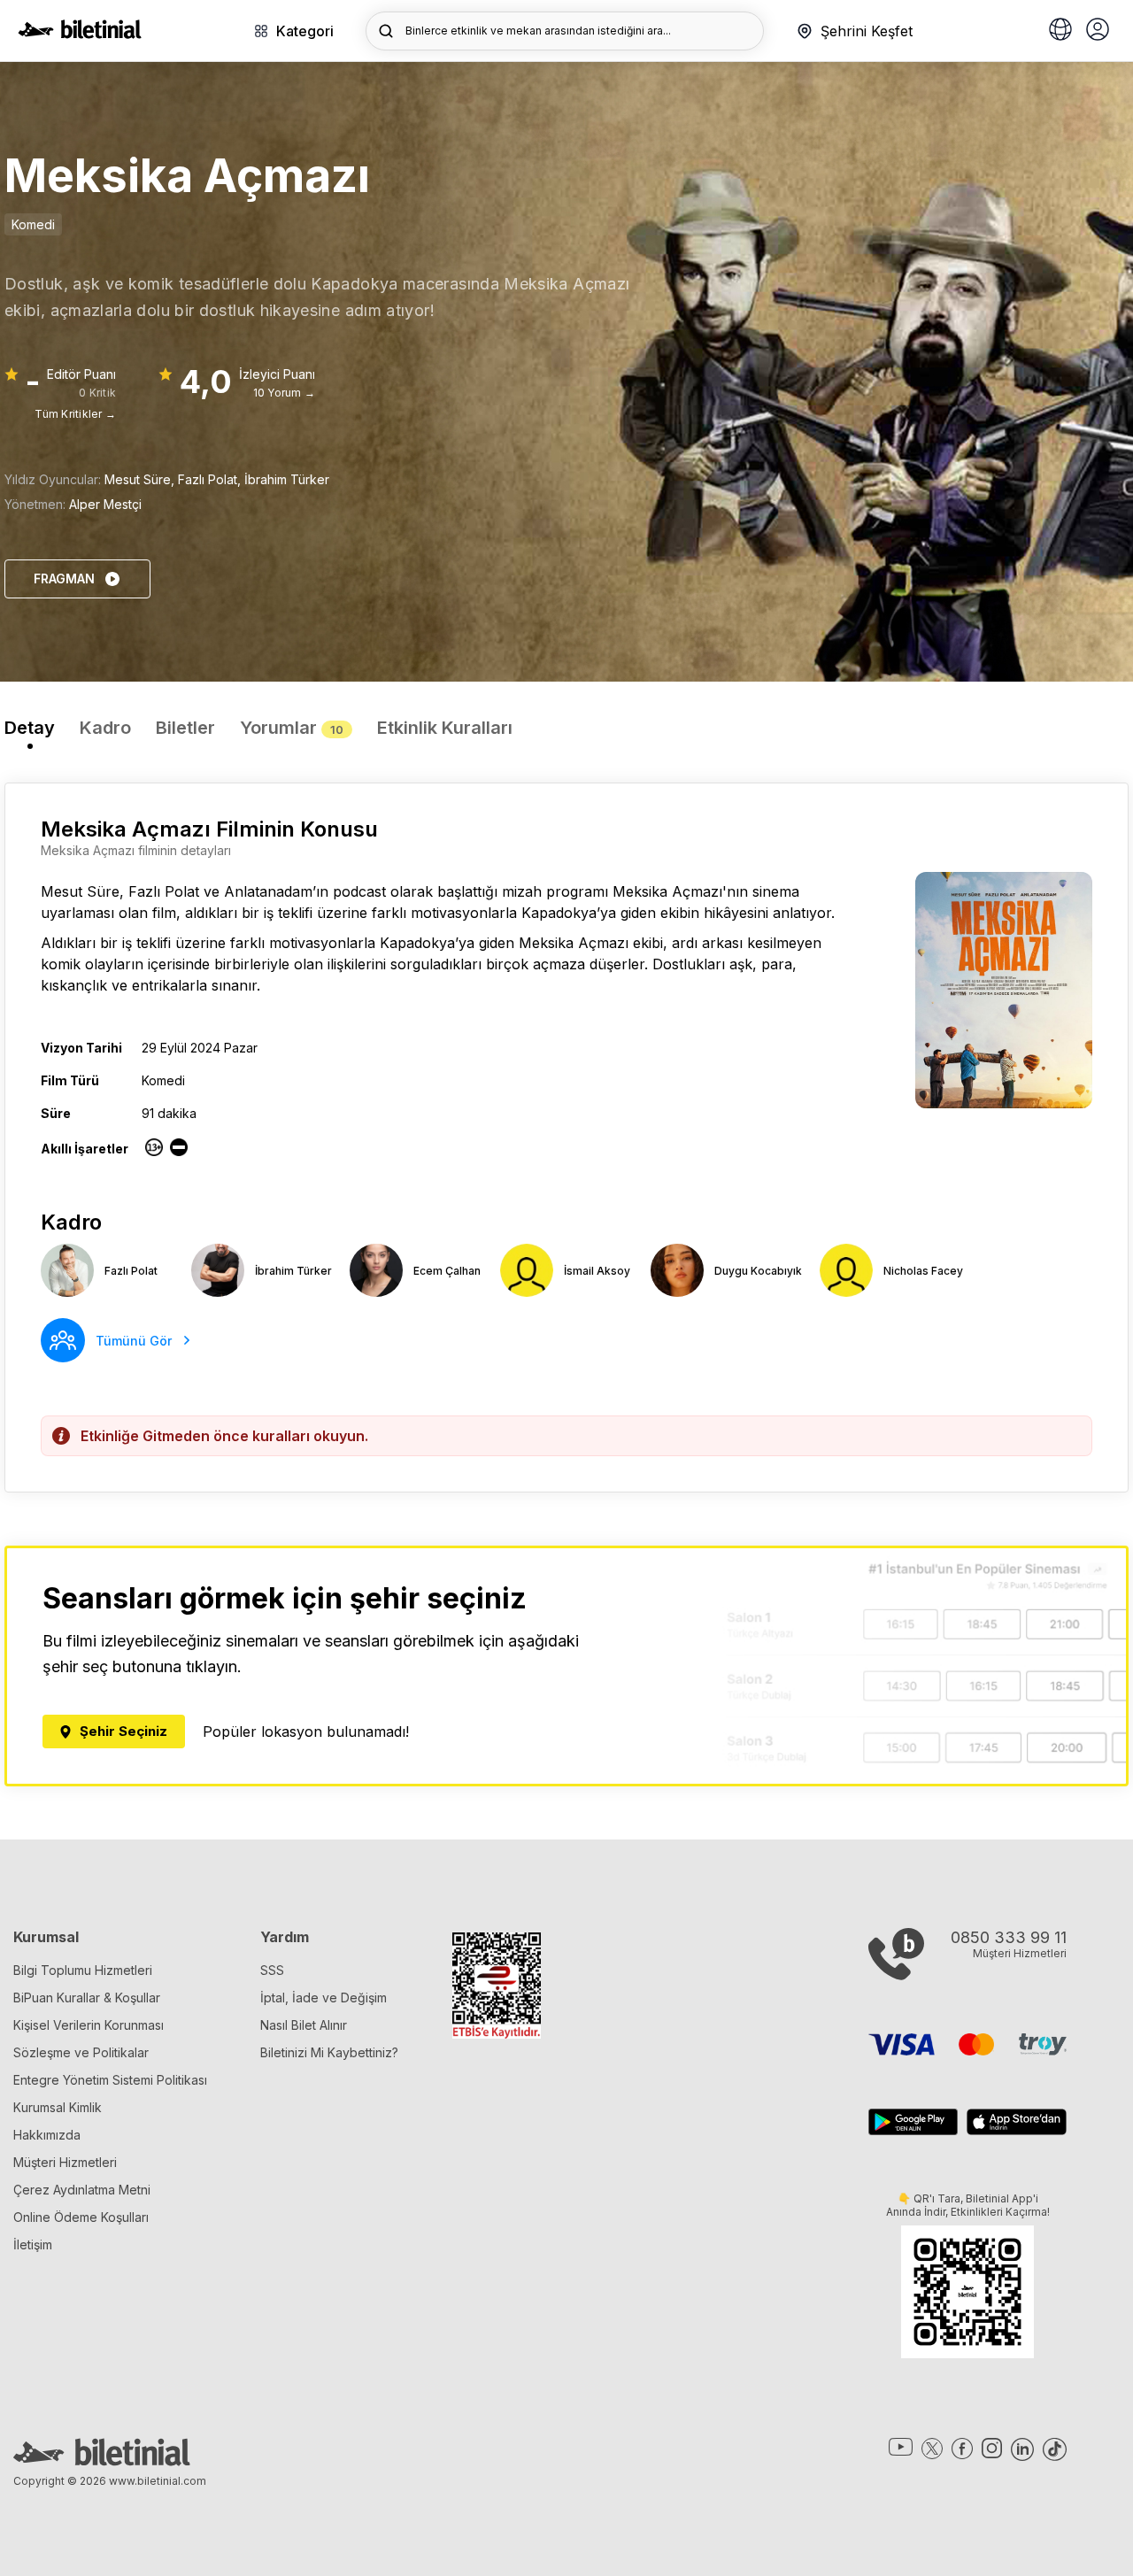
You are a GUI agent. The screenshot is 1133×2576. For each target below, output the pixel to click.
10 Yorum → (284, 393)
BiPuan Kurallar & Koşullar (87, 1998)
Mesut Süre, (141, 479)
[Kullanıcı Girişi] (1098, 31)
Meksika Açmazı (667, 891)
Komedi (33, 224)
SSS (272, 1970)
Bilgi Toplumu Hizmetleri (83, 1970)
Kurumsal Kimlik (58, 2107)
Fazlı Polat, (211, 479)
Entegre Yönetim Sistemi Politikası (110, 2080)
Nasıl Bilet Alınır (304, 2025)
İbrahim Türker (287, 479)
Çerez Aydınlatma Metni (82, 2190)
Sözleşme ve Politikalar (81, 2052)
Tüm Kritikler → (75, 414)
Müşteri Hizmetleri (65, 2162)
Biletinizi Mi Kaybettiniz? (329, 2052)
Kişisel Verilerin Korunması (89, 2025)
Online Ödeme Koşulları (81, 2217)
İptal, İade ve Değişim (324, 1998)
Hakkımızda (47, 2135)
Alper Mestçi (105, 504)
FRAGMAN (64, 578)
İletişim (33, 2244)
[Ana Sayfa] (80, 34)
